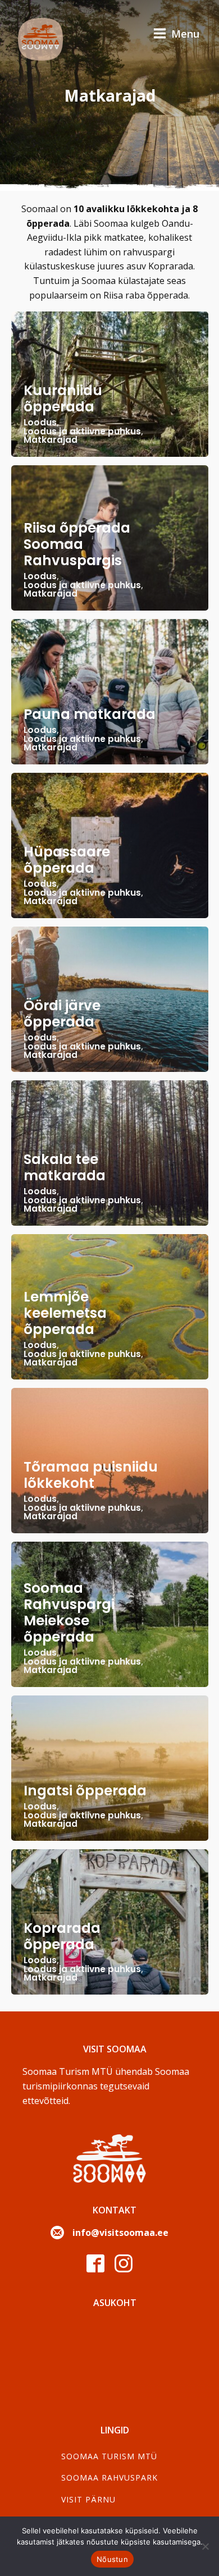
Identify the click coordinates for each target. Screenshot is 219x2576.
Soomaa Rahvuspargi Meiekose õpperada (69, 1612)
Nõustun (112, 2559)
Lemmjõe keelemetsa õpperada (65, 1313)
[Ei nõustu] (205, 2546)
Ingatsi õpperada (85, 1791)
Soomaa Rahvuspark (109, 2478)
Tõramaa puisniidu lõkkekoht (91, 1475)
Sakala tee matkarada (65, 1167)
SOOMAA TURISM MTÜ (109, 2456)
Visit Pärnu (88, 2499)
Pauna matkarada (90, 714)
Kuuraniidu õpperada (63, 398)
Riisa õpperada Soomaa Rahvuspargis (77, 544)
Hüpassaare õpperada (67, 860)
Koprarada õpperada (62, 1936)
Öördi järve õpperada (62, 1014)
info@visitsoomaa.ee (120, 2233)
